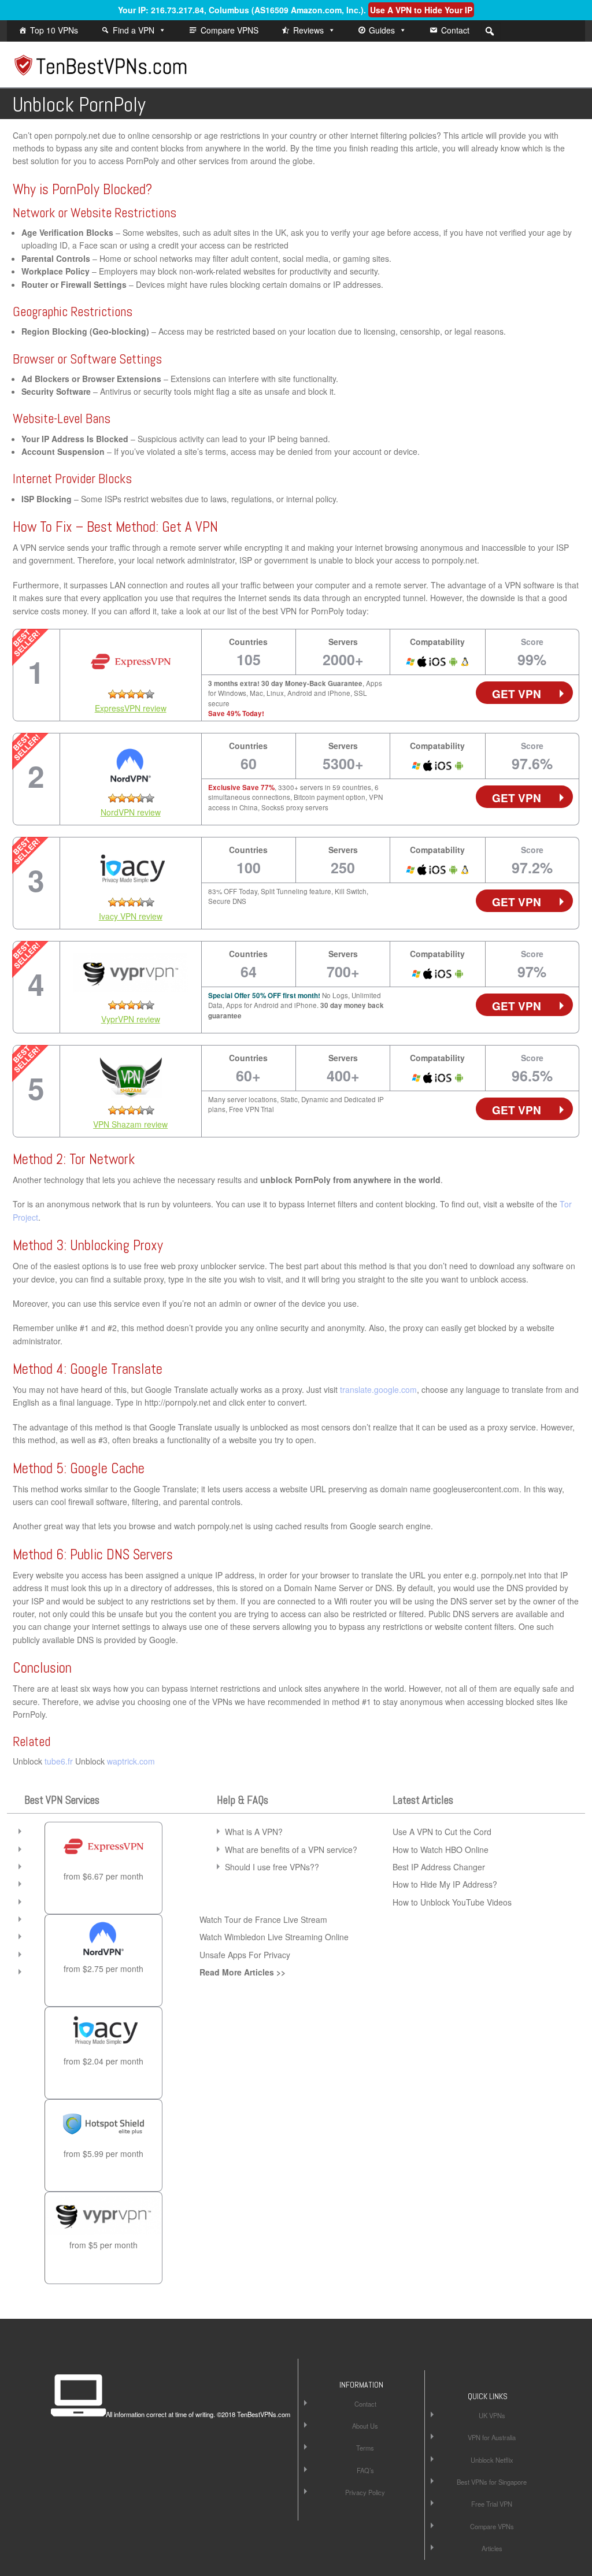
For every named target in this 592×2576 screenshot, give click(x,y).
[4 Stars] (140, 694)
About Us (365, 2426)
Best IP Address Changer (439, 1867)
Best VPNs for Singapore (492, 2482)
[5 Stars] (150, 694)
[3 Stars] (131, 694)
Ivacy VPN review (131, 916)
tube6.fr (59, 1761)
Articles (492, 2548)
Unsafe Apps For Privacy (245, 1955)
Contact (455, 30)
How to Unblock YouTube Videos (452, 1902)
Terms (365, 2448)
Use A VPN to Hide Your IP (421, 10)
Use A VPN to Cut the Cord (442, 1832)
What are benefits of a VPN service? (291, 1849)
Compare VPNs (492, 2526)
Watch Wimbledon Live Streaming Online (274, 1937)
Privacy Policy (365, 2492)
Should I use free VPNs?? (272, 1867)
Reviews (308, 30)
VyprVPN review (131, 1019)
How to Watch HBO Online (441, 1849)
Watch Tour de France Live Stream (263, 1919)
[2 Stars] (122, 694)
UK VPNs (492, 2415)
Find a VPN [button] (134, 30)
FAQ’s (365, 2470)
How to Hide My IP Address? (445, 1884)
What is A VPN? (254, 1832)
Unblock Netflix (492, 2460)
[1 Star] (113, 694)
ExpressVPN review (131, 708)
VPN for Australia (492, 2437)
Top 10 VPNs (54, 30)
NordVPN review (131, 812)
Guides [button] (382, 30)
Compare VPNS (230, 30)
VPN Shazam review (130, 1124)
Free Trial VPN (492, 2504)
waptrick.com (131, 1761)
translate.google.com (378, 1389)
